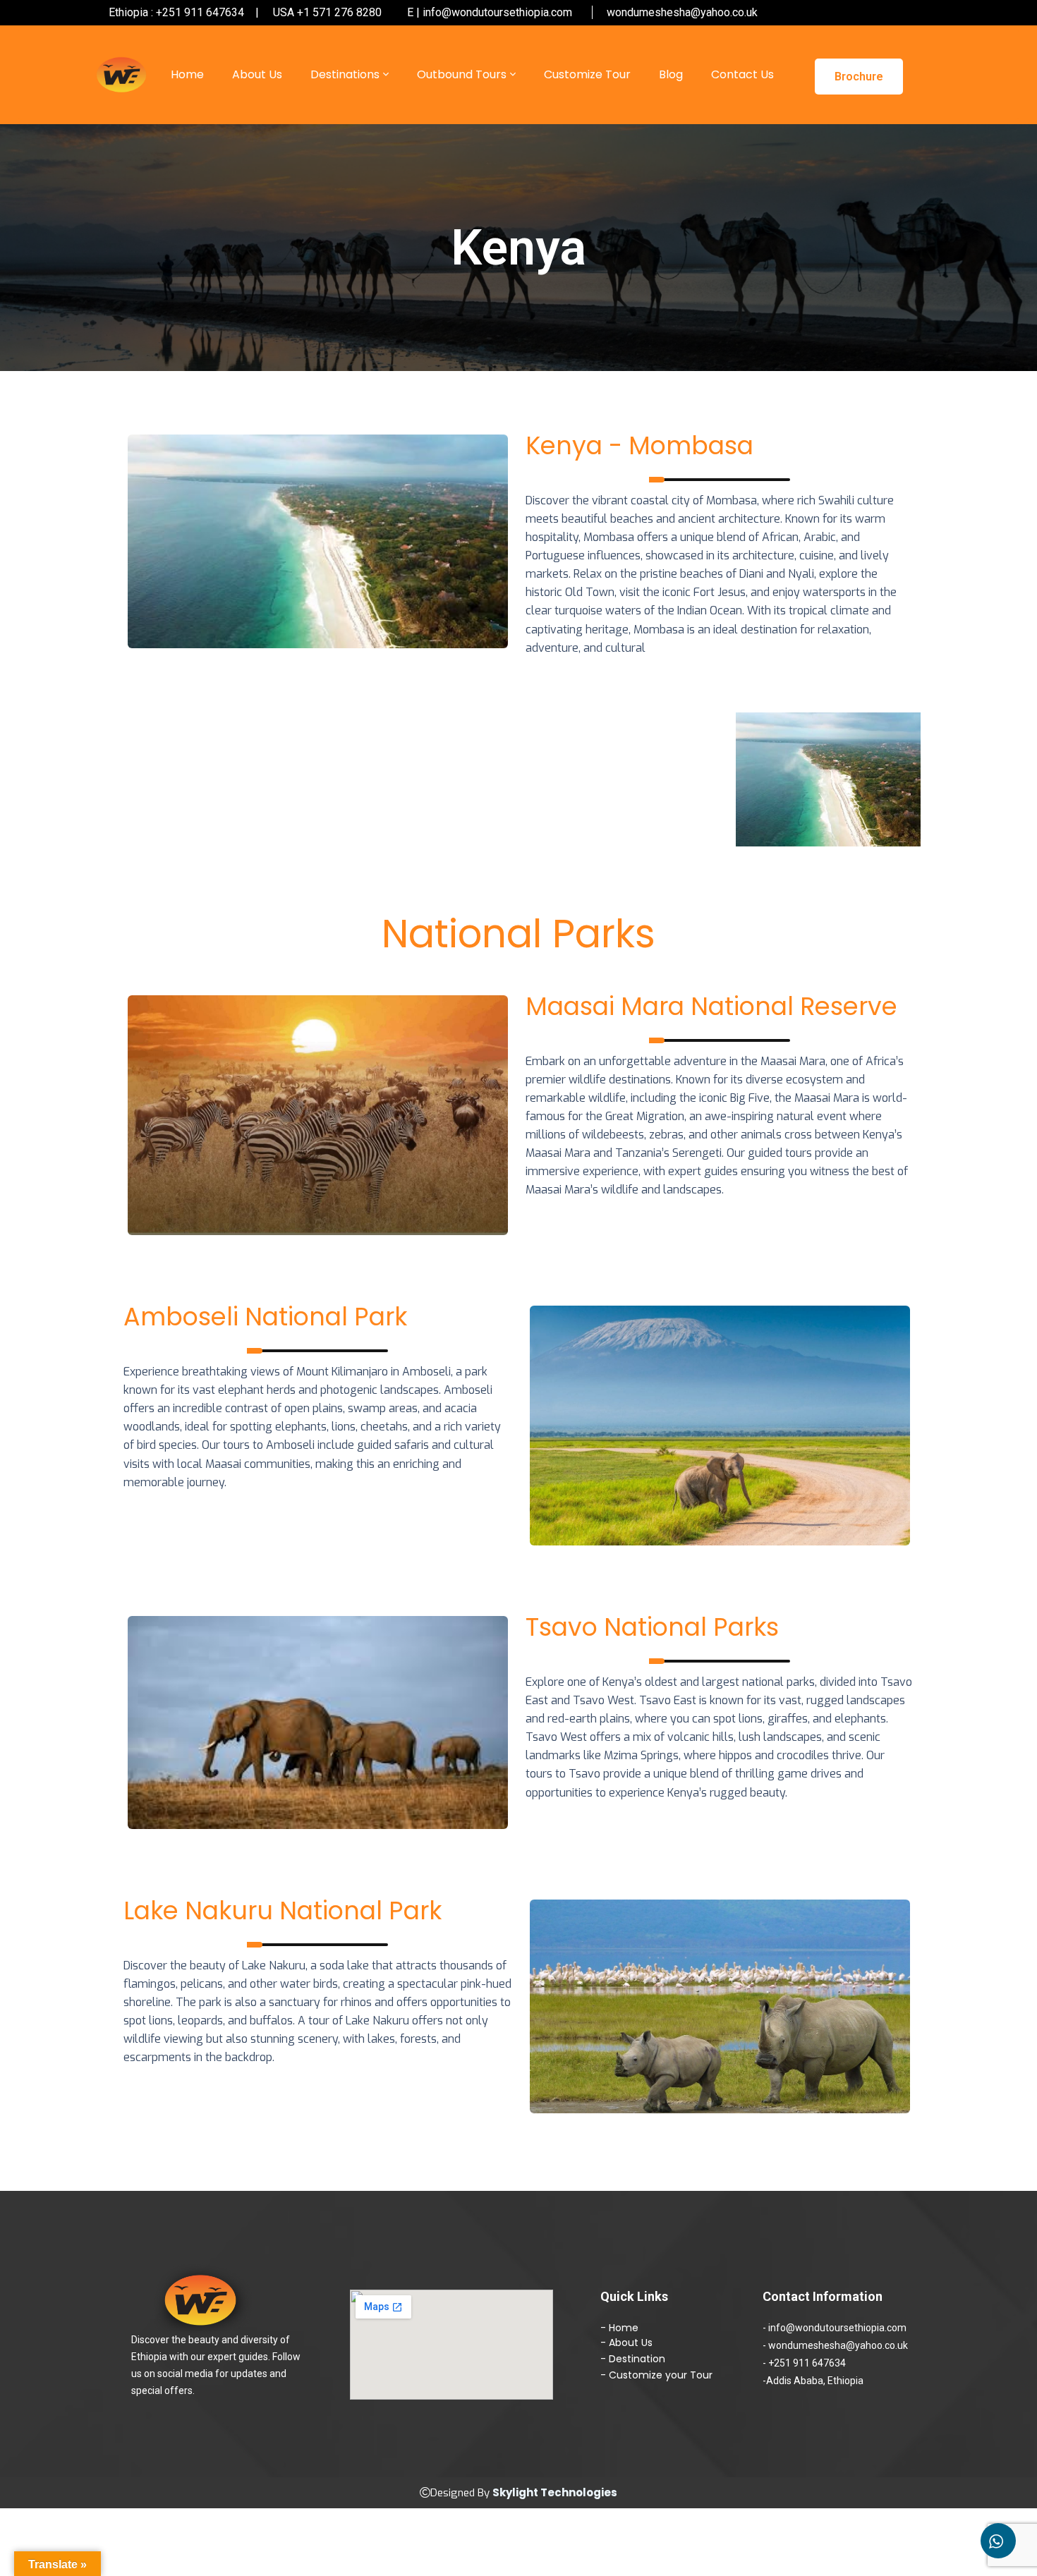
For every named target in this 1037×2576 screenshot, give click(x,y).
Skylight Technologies (555, 2492)
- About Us (626, 2343)
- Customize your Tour (656, 2375)
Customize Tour (587, 74)
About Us (257, 74)
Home (187, 74)
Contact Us (742, 74)
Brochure (859, 77)
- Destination (633, 2359)
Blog (671, 74)
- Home (619, 2328)
